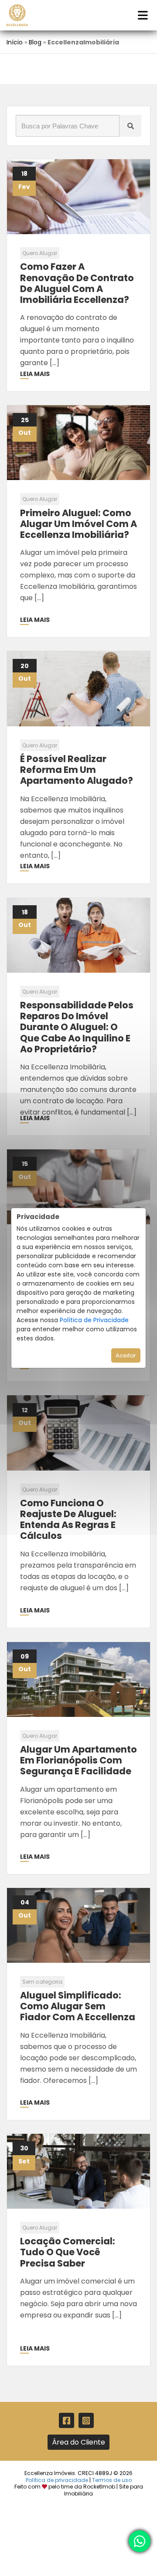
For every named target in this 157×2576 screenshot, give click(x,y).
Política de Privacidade (94, 1320)
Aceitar (126, 1355)
